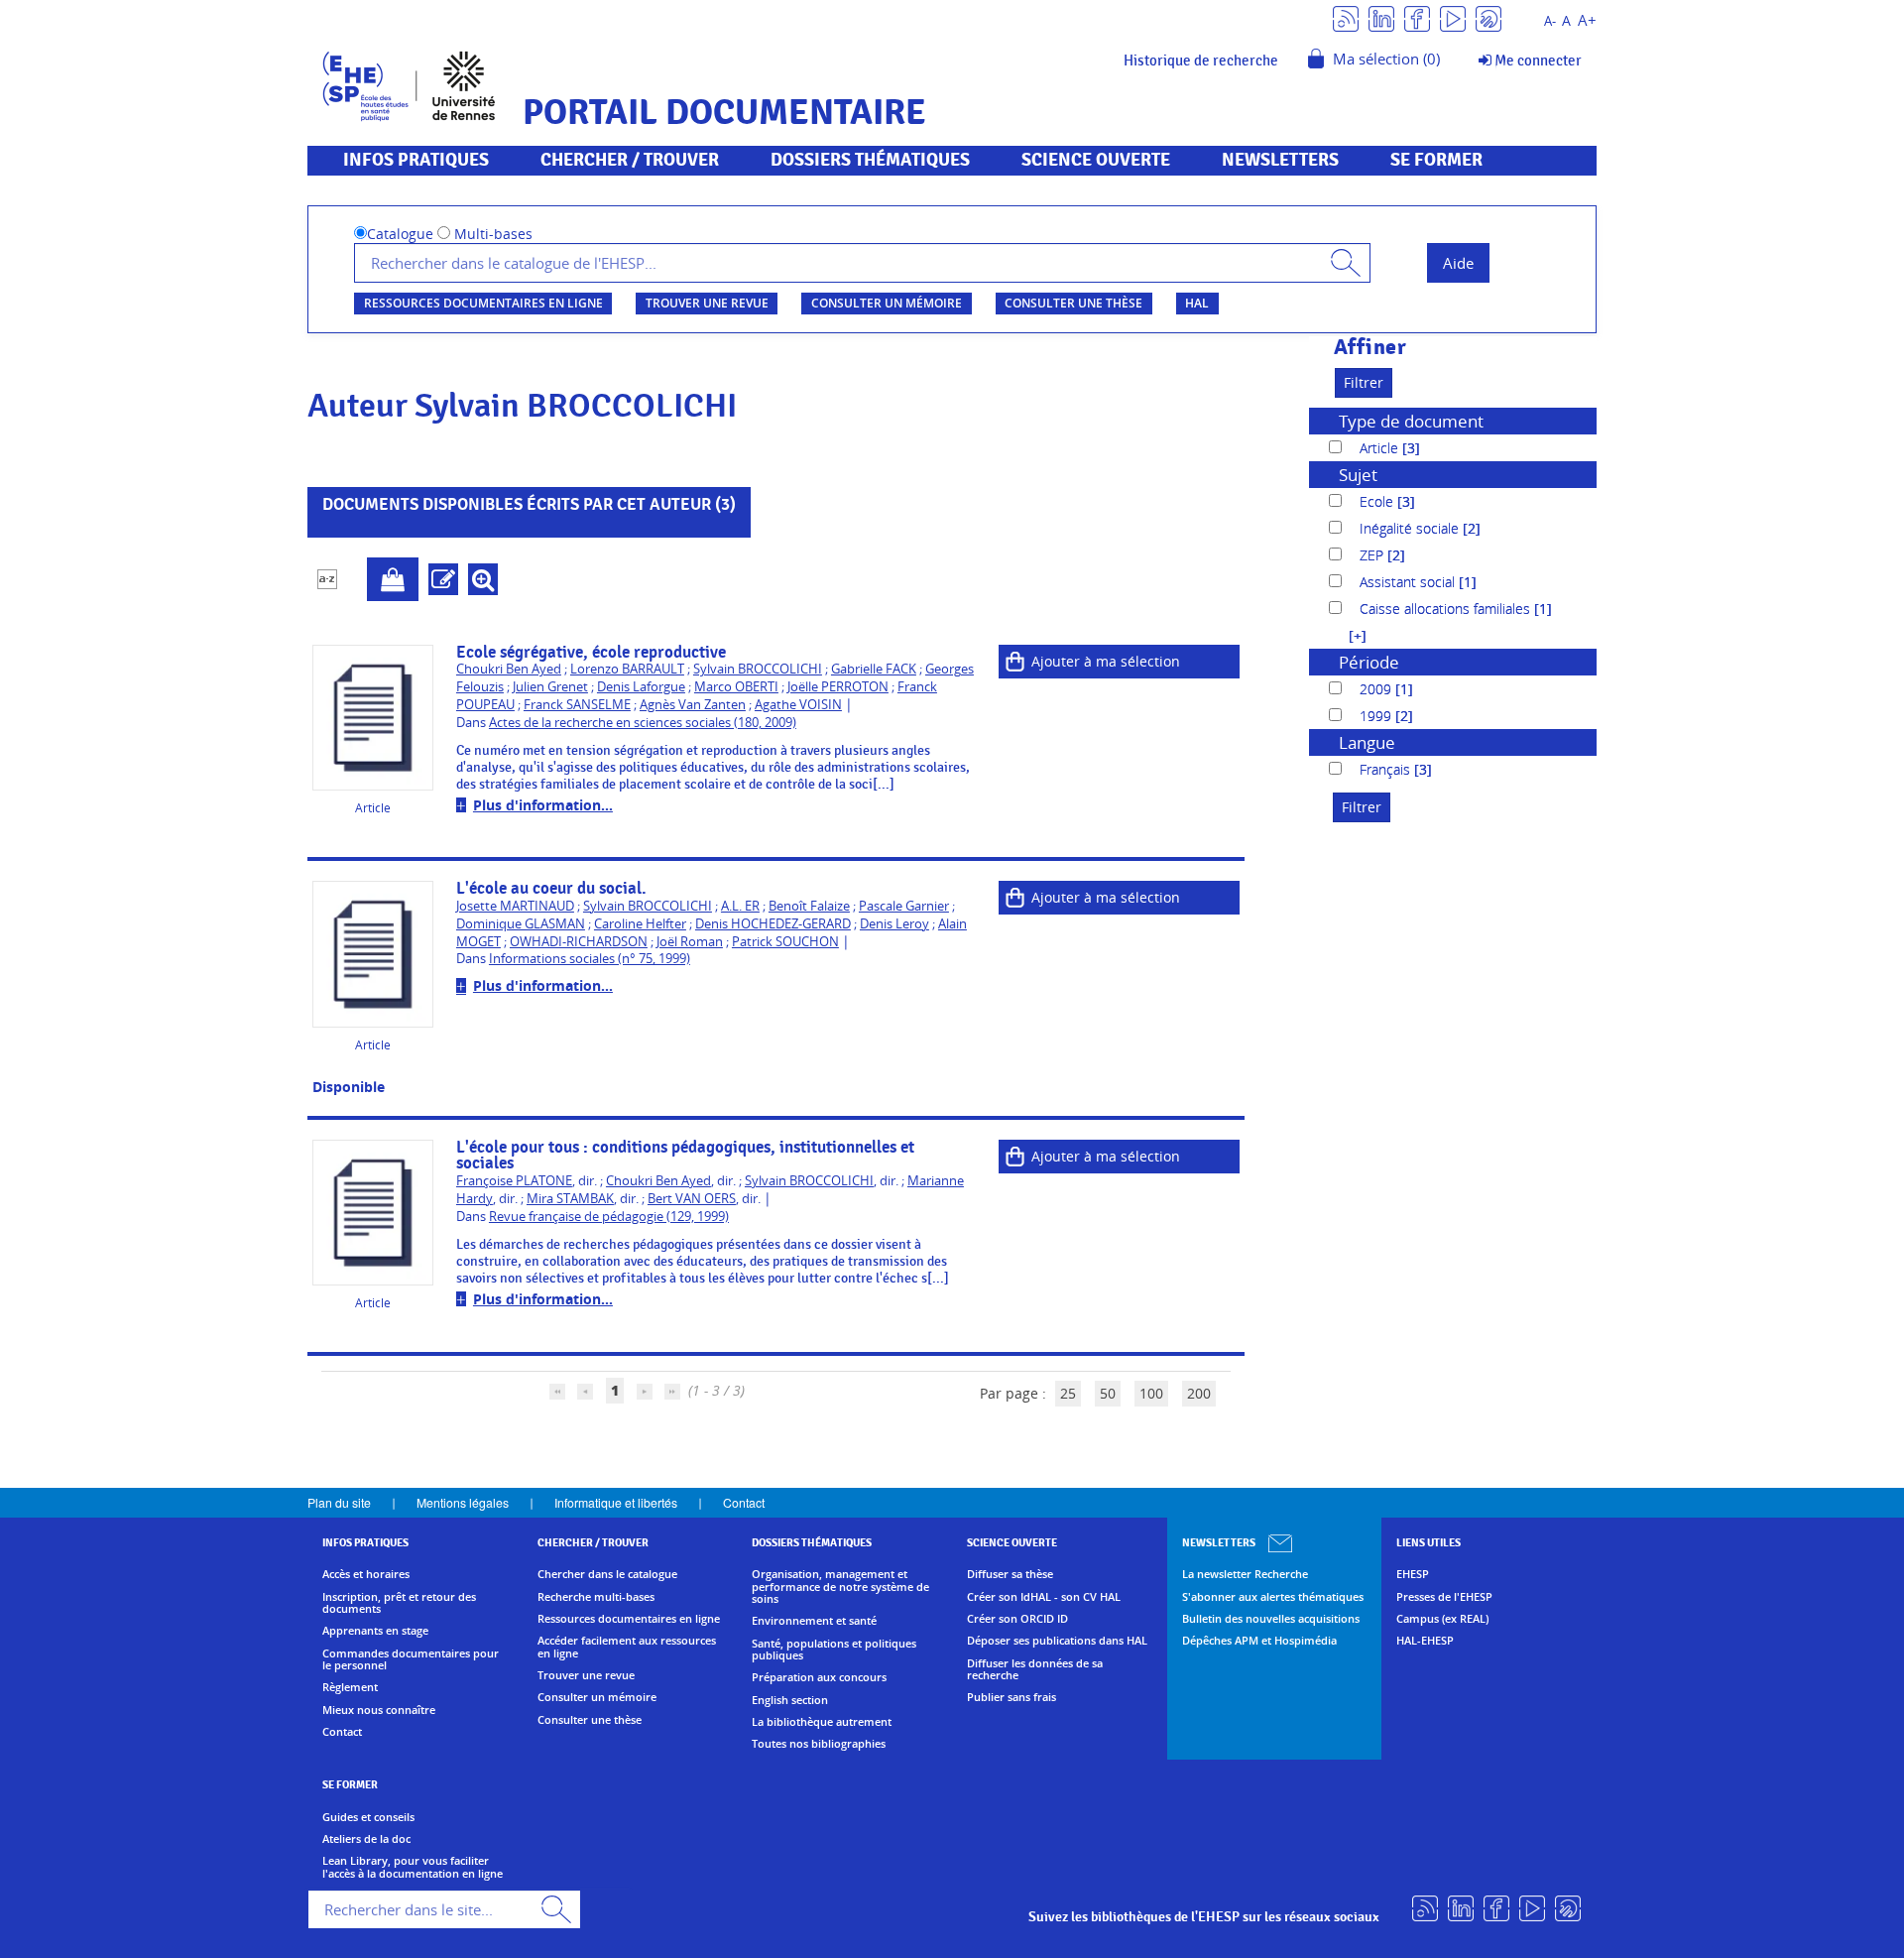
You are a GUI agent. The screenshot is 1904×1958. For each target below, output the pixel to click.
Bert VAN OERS (692, 1199)
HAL (1197, 303)
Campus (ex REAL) (1442, 1619)
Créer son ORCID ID (1017, 1619)
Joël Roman (690, 942)
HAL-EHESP (1425, 1641)
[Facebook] (1417, 17)
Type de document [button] (1411, 421)
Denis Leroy (894, 924)
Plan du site (339, 1502)
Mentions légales (463, 1502)
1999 (1377, 716)
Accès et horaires (366, 1574)
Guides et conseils (368, 1817)
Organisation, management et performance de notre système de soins (840, 1587)
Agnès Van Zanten (693, 705)
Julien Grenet (550, 687)
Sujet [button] (1358, 475)
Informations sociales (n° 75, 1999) (590, 959)
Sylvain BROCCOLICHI (758, 669)
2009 (1377, 689)
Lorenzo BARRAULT (627, 669)
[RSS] (1346, 17)
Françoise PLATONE (514, 1181)
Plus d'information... (543, 805)
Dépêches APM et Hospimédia (1259, 1641)
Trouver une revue (707, 303)
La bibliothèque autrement (822, 1722)
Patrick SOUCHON (785, 942)
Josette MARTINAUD (515, 906)
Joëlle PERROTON (838, 687)
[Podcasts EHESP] (1488, 17)
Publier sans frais (1011, 1697)
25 (1068, 1393)
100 (1151, 1393)
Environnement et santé (814, 1621)
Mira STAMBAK (570, 1199)
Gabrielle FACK (874, 669)
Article (1381, 448)
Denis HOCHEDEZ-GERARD (773, 924)
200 (1199, 1393)
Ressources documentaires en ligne (483, 303)
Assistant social (1409, 582)
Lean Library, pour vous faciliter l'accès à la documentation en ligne (413, 1867)
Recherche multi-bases (596, 1597)
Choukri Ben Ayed (509, 669)
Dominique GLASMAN (521, 924)
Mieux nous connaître (379, 1710)
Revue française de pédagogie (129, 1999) (609, 1217)
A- (1550, 21)
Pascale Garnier (904, 906)
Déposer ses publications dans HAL (1057, 1641)
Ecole (1378, 501)
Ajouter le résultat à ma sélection (393, 579)
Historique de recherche (1201, 61)
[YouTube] (1453, 17)
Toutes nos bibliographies (819, 1744)
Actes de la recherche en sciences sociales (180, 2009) (643, 723)
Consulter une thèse (1073, 303)
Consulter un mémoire (887, 303)
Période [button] (1369, 662)
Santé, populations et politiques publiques (834, 1650)
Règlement (350, 1687)
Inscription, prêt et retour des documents (399, 1603)
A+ (1587, 20)
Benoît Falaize (809, 906)
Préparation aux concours (819, 1677)
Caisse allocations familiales (1447, 609)
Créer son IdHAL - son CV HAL (1044, 1597)
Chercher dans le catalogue (607, 1574)
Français (1387, 769)
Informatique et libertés (616, 1502)
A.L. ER (740, 906)
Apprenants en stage (375, 1631)
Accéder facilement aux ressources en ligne (627, 1647)
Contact (744, 1502)
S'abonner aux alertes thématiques (1273, 1597)
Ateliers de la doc (366, 1839)
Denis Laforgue (641, 687)
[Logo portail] (409, 84)
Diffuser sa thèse (1010, 1574)
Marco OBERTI (736, 687)
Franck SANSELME (577, 705)
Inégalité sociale (1411, 528)
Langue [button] (1367, 742)
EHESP (1413, 1574)
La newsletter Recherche (1245, 1574)
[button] (1348, 635)
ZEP (1373, 555)
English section (790, 1700)
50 (1108, 1393)
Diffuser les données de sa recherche (1035, 1670)
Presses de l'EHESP (1444, 1597)
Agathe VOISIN (798, 705)
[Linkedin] (1381, 17)
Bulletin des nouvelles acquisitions (1271, 1619)
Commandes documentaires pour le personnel (411, 1660)
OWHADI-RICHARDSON (579, 942)
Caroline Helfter (640, 924)
